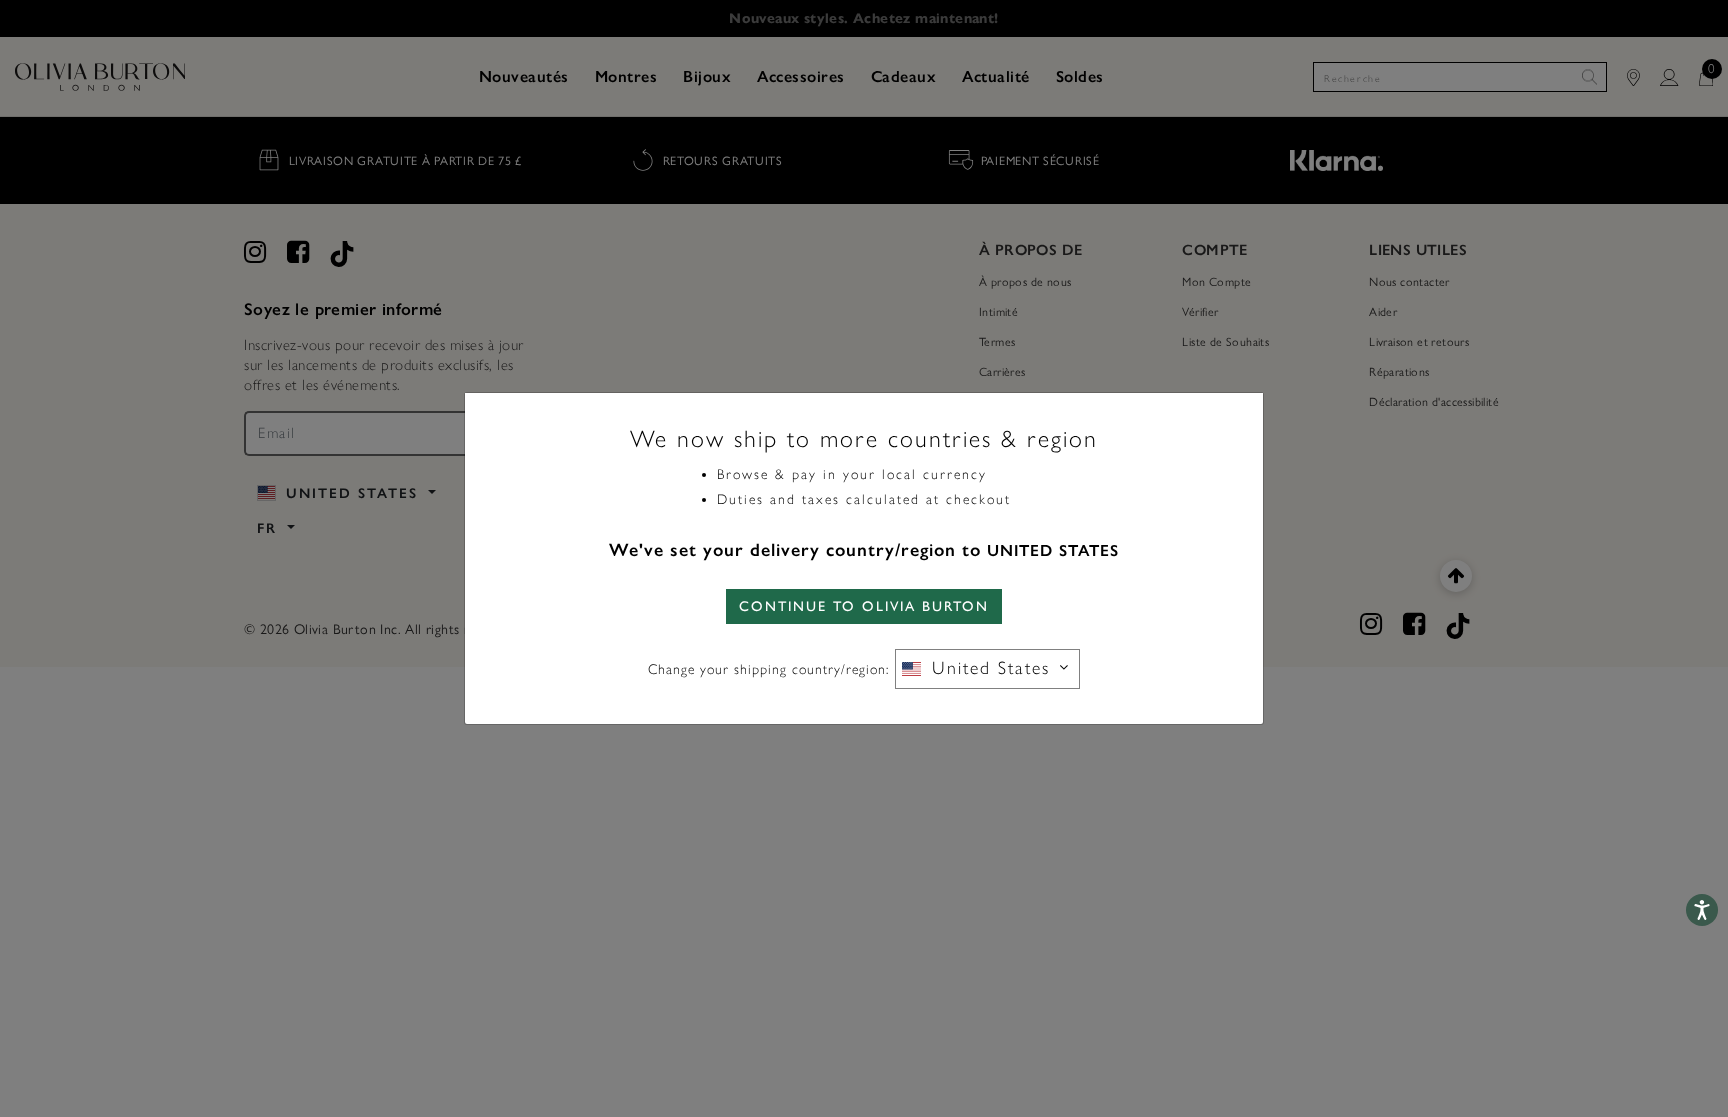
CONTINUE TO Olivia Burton (864, 606)
